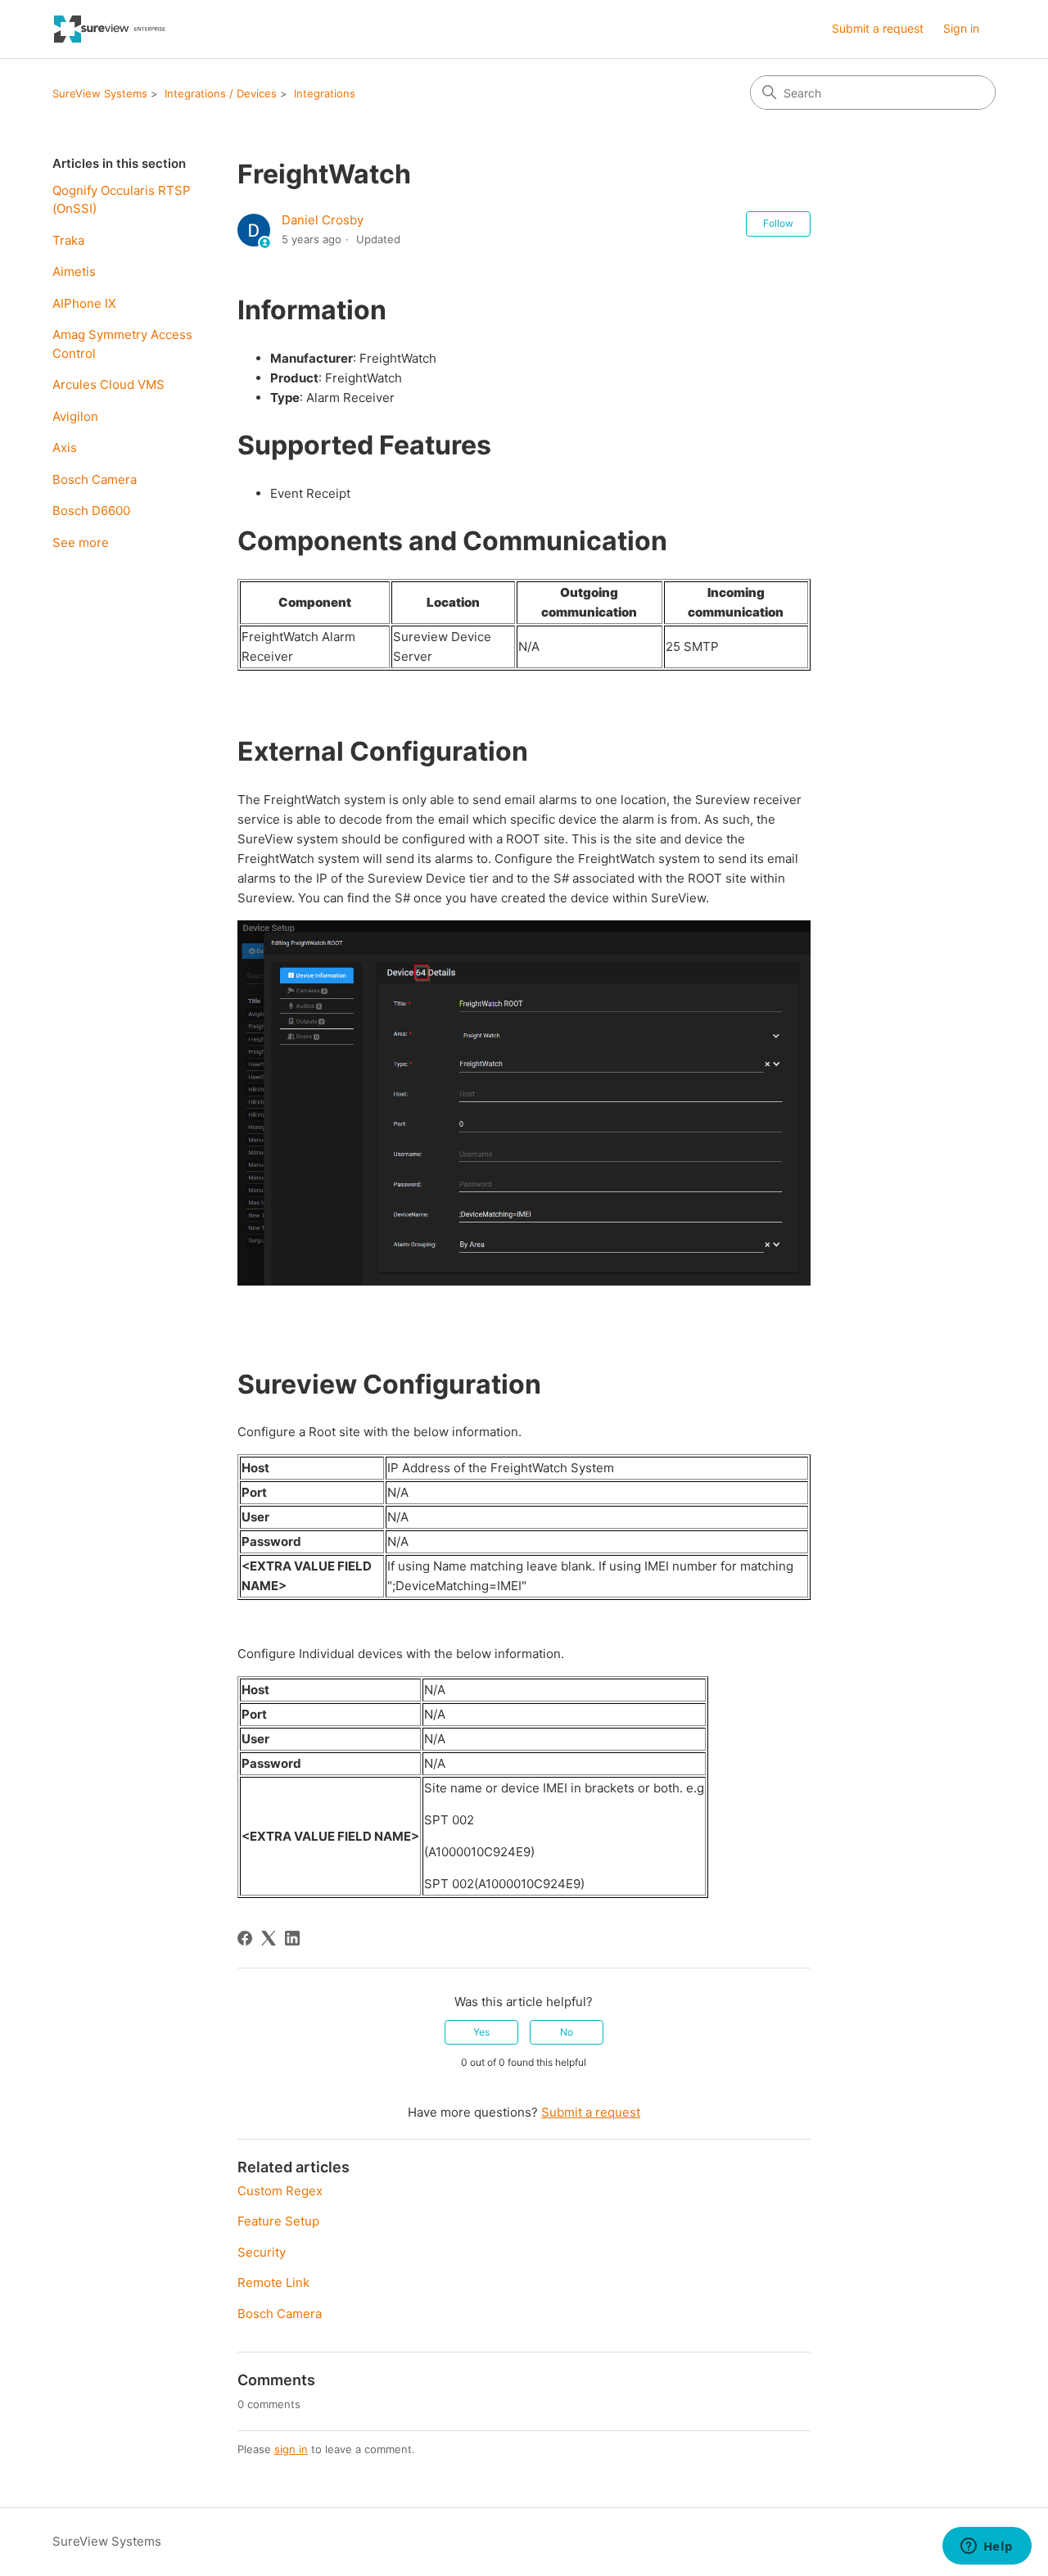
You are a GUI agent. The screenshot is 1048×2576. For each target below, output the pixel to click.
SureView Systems (100, 93)
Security (262, 2252)
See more (81, 542)
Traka (68, 240)
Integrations (325, 93)
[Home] (110, 29)
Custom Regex (280, 2191)
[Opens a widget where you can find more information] (987, 2547)
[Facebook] (245, 1938)
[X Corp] (269, 1938)
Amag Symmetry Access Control (122, 344)
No (567, 2032)
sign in (291, 2449)
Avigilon (75, 416)
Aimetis (74, 271)
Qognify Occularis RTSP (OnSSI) (122, 200)
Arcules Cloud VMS (108, 384)
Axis (65, 447)
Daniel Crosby (323, 220)
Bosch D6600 (91, 511)
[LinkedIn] (292, 1938)
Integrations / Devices (221, 93)
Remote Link (273, 2282)
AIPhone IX (84, 303)
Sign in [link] (961, 28)
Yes (481, 2032)
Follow (778, 223)
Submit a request (878, 28)
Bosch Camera (95, 479)
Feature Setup (278, 2221)
